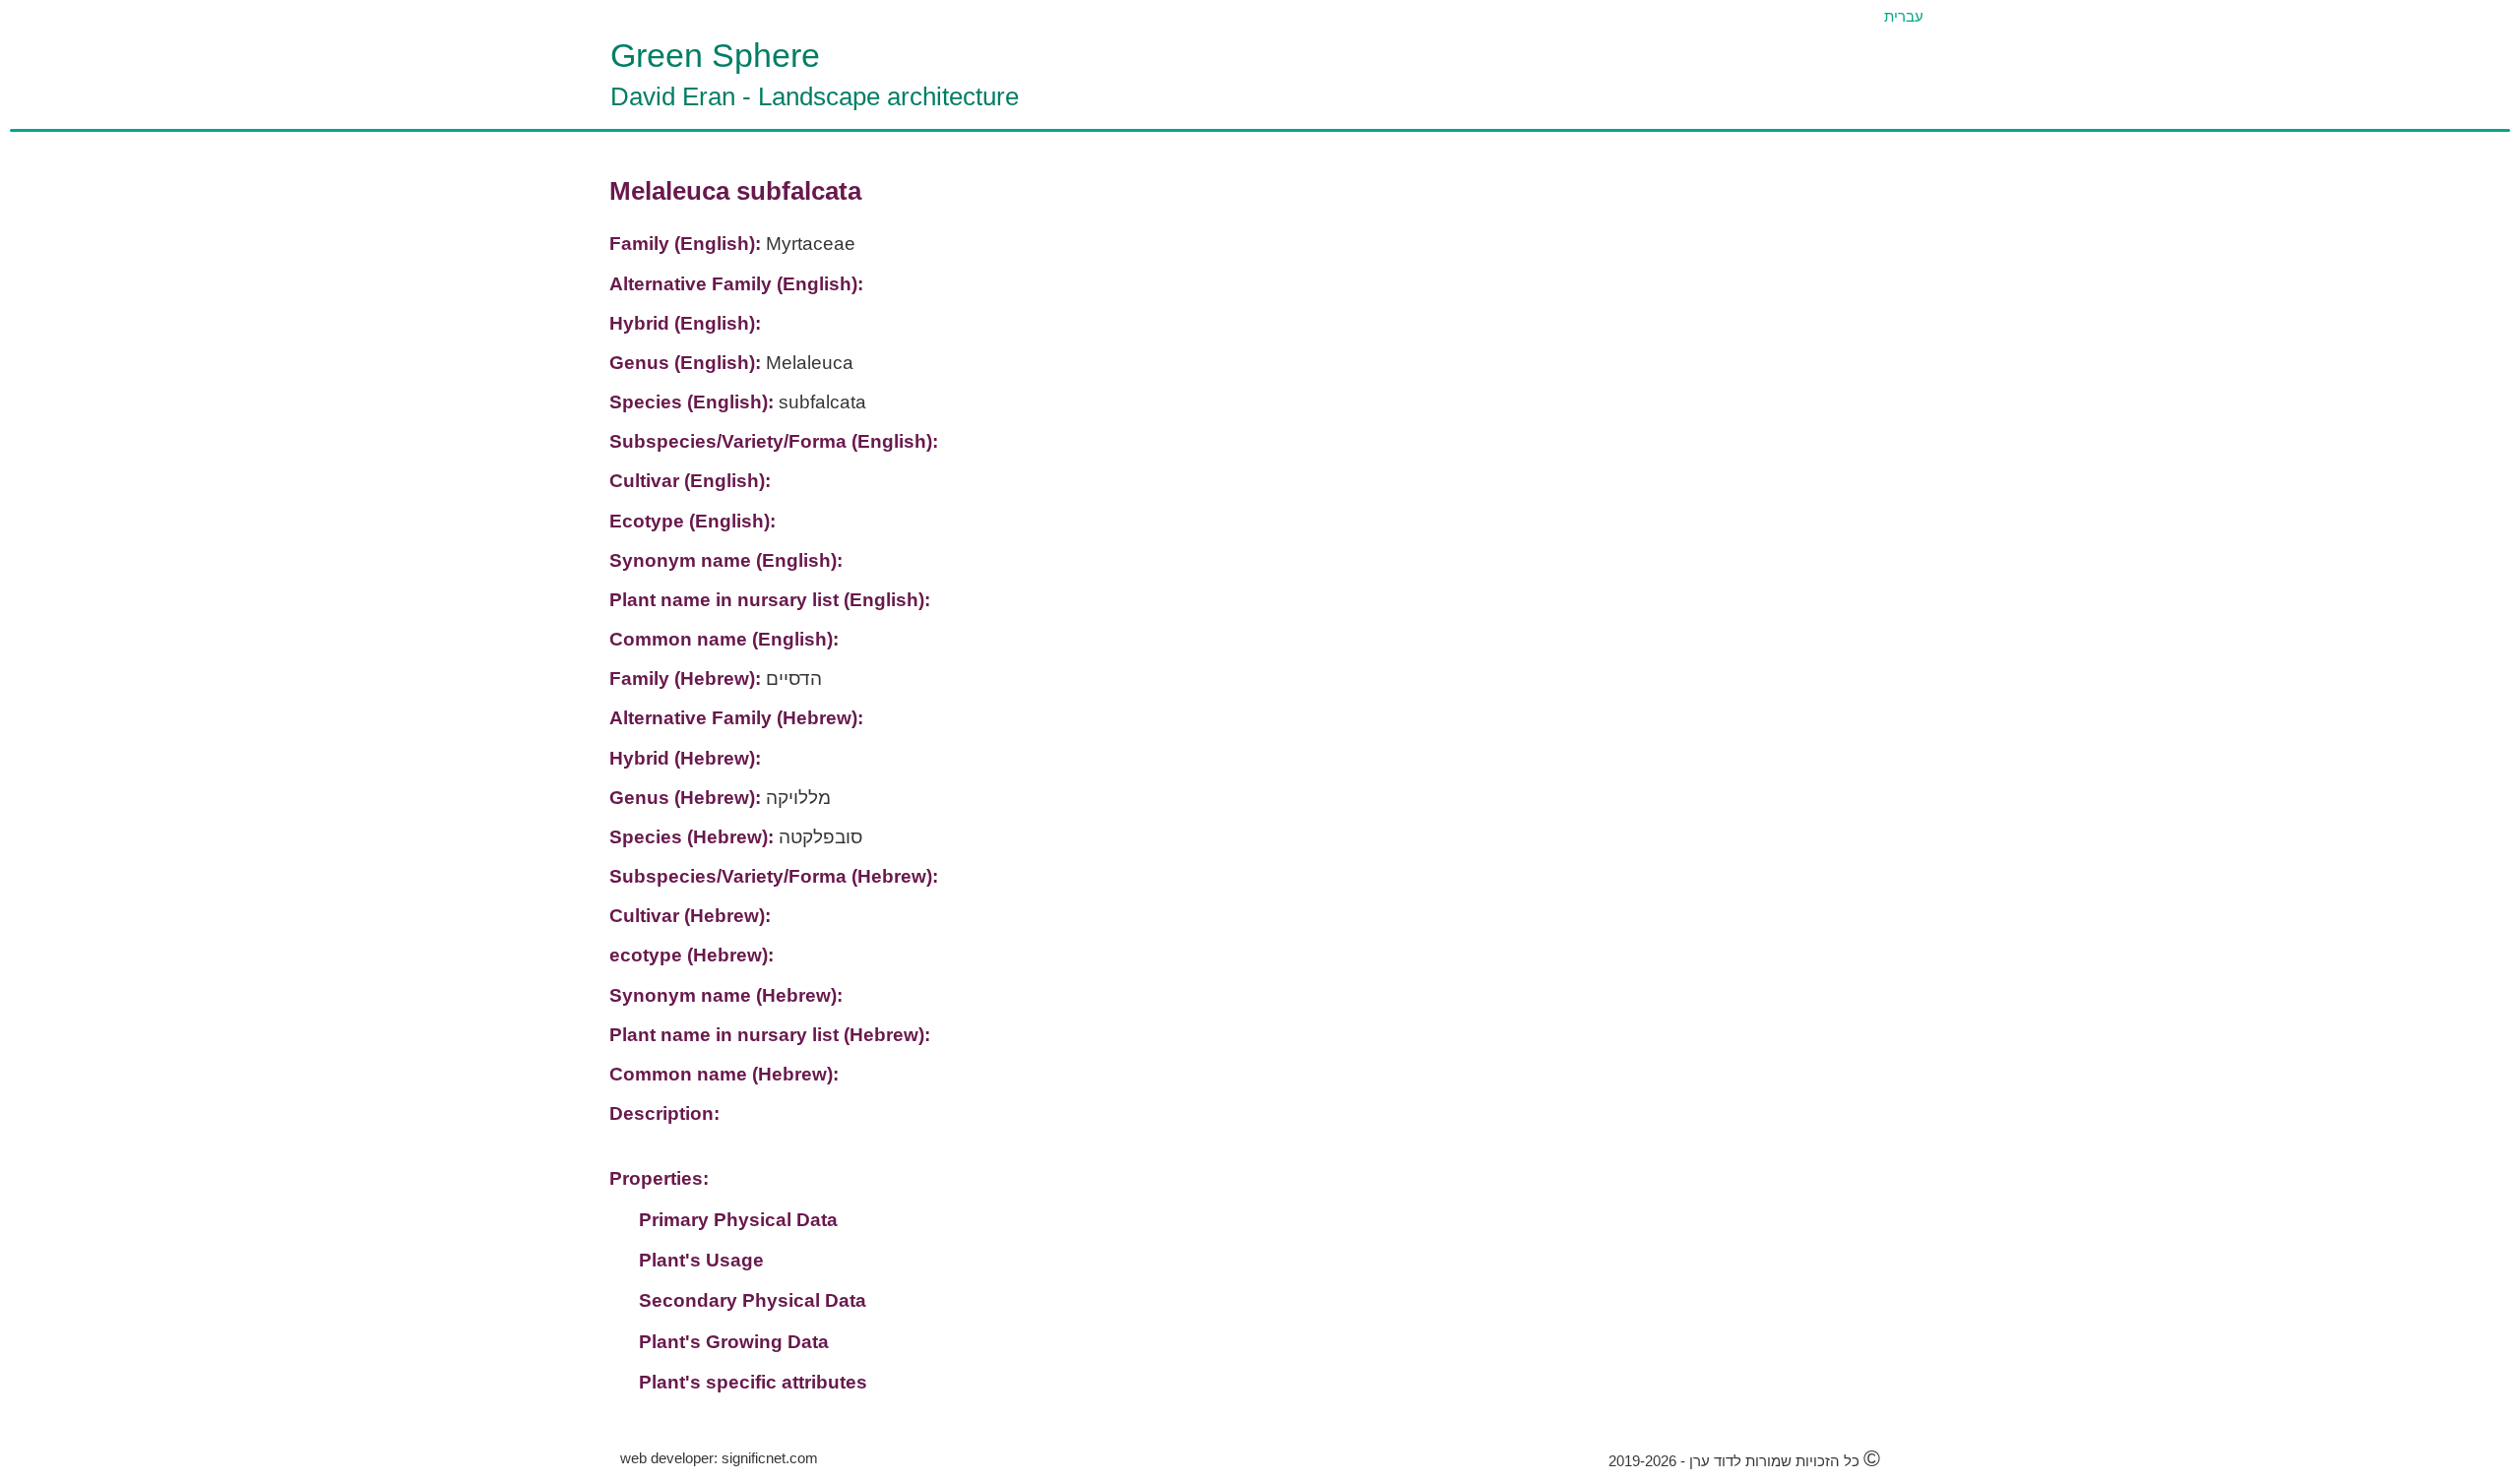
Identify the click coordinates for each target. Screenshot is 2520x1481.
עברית (1904, 16)
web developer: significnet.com (719, 1458)
